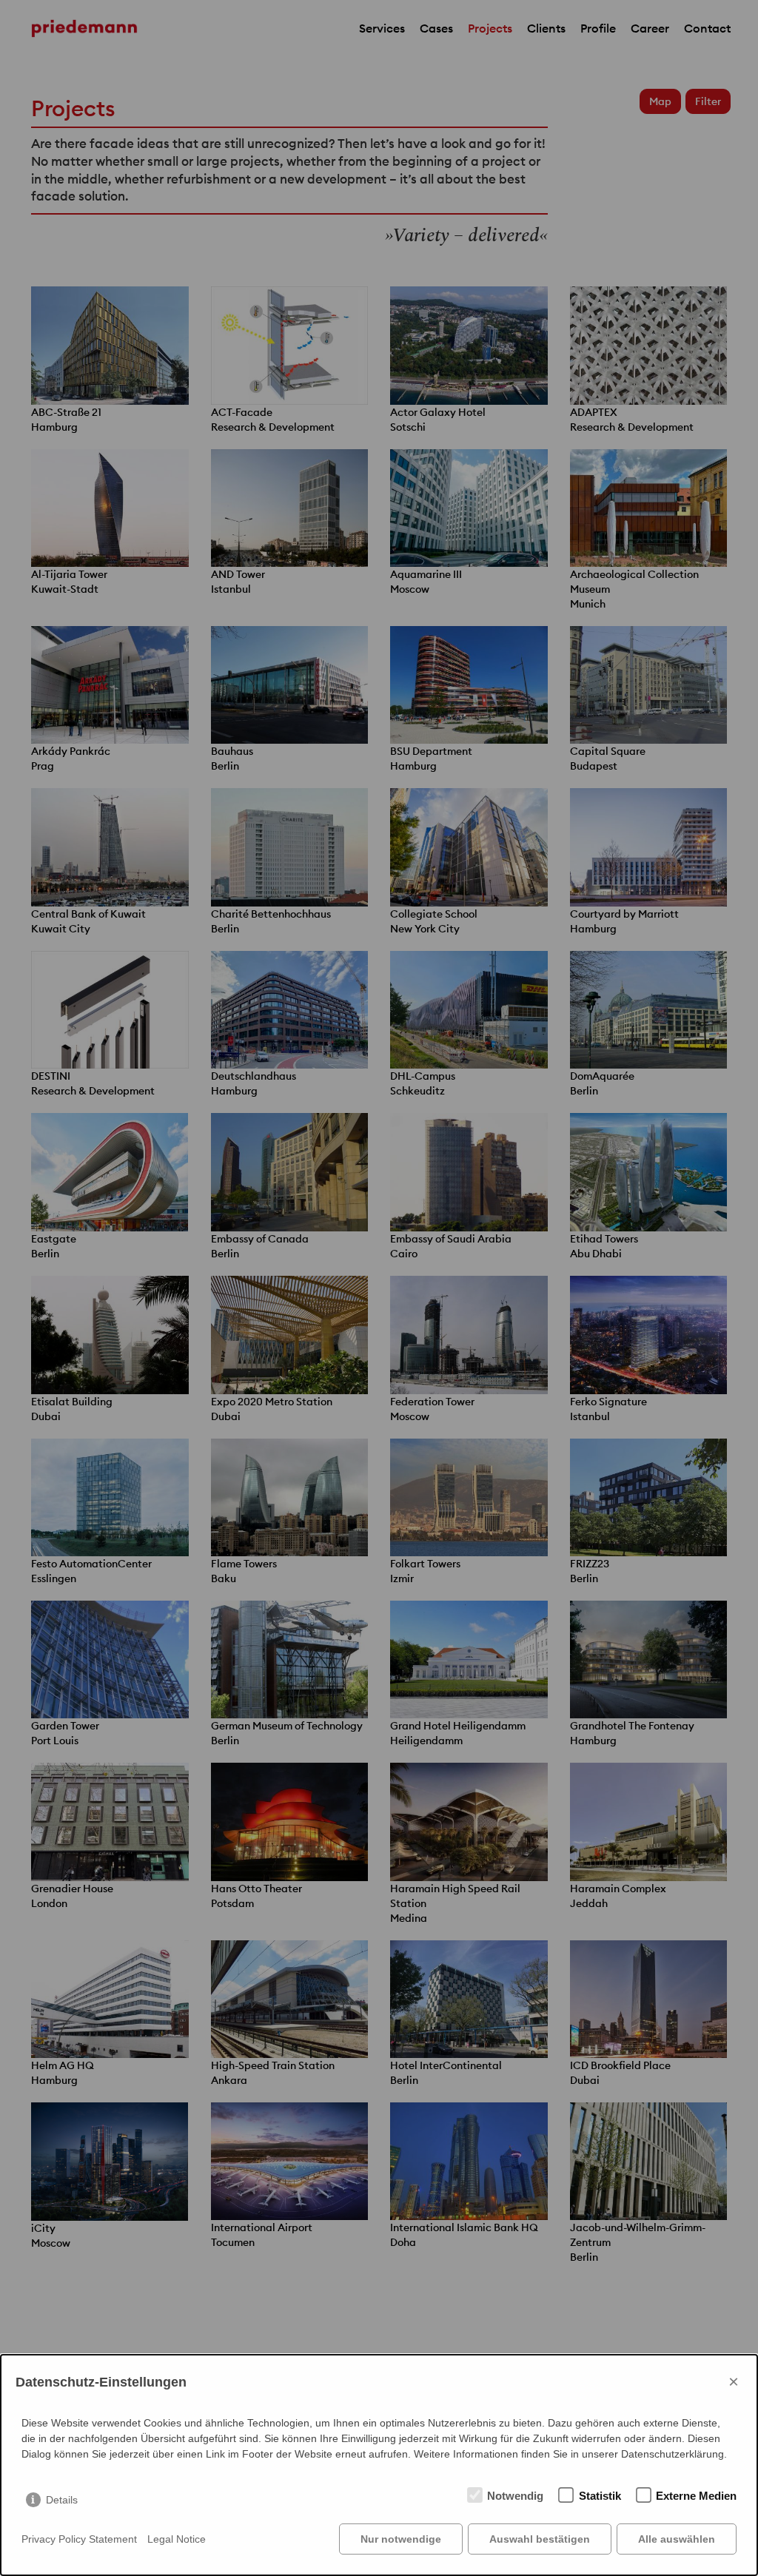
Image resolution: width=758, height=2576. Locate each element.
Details (62, 2500)
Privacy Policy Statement (79, 2539)
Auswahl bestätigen (540, 2539)
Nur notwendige (401, 2539)
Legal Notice (177, 2539)
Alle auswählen (677, 2539)
